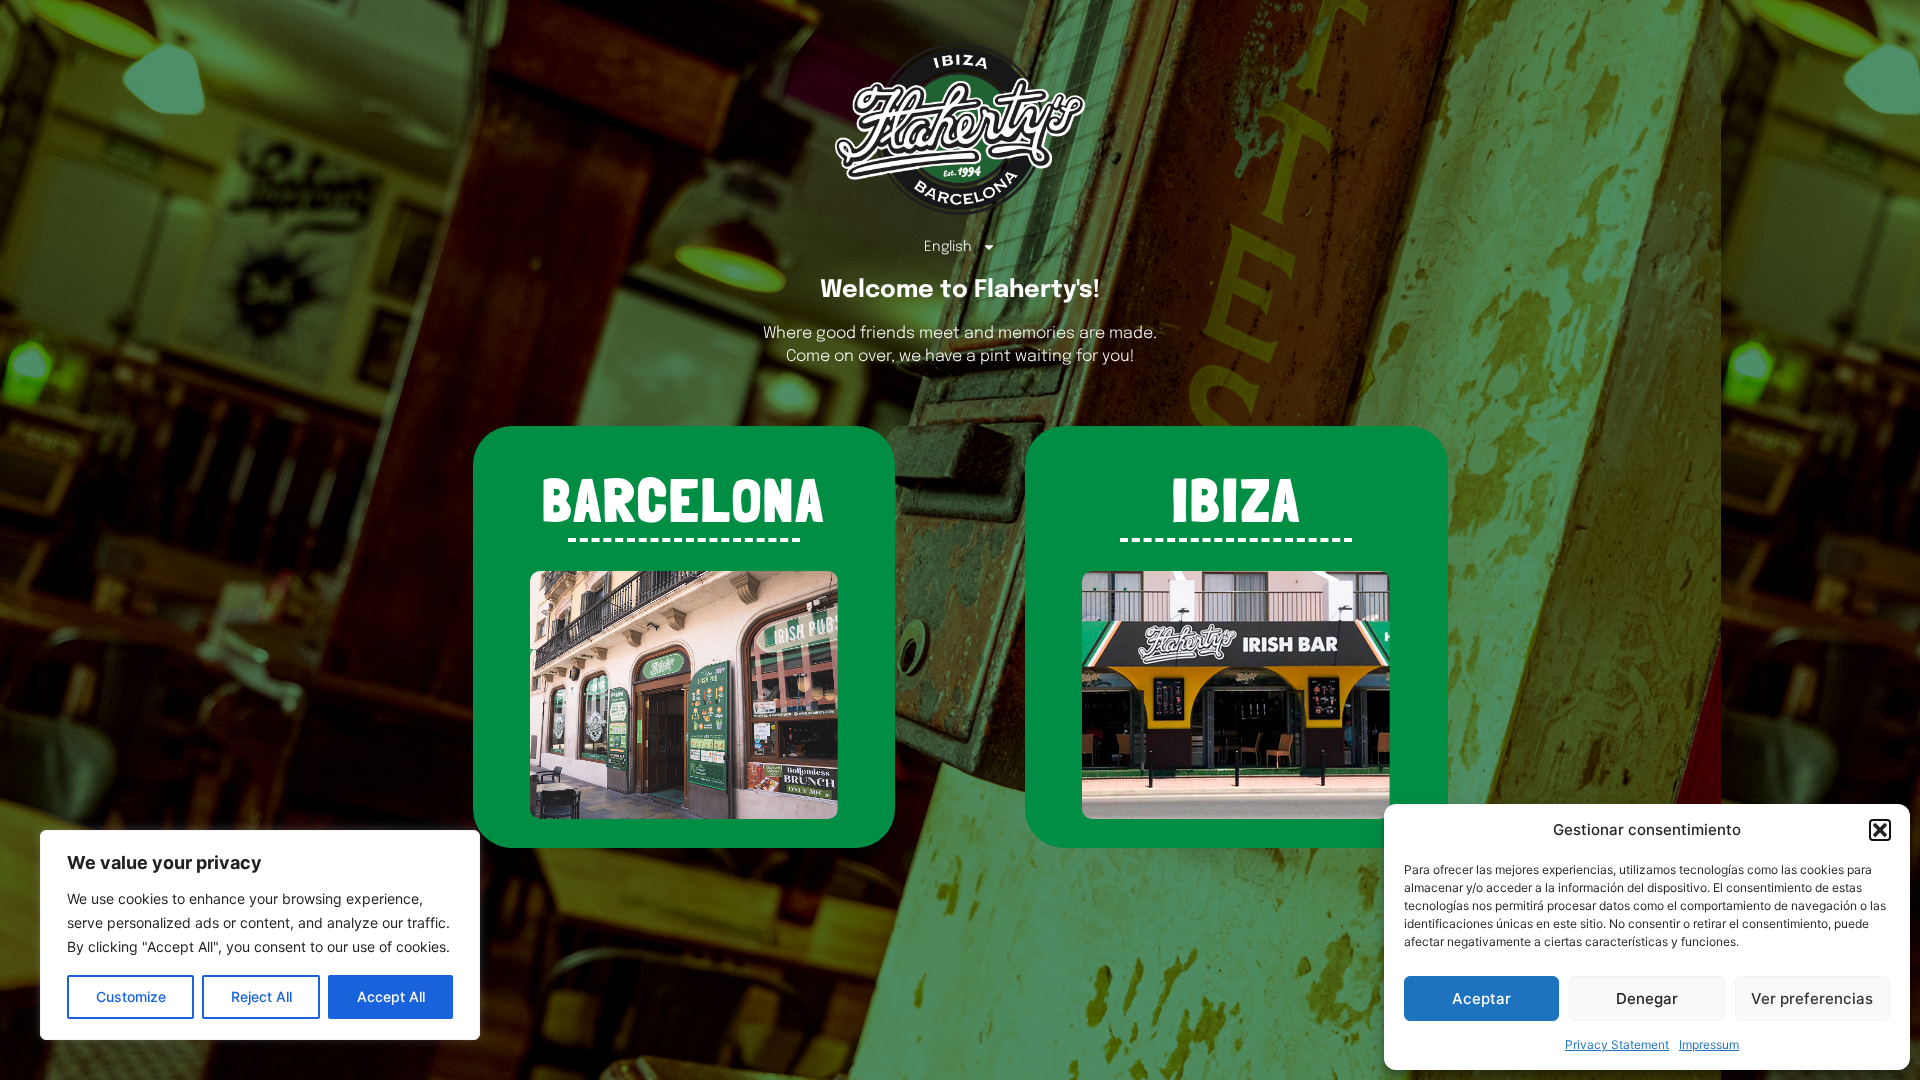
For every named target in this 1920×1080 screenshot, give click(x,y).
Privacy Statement (1617, 1044)
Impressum (1709, 1044)
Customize (131, 996)
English (948, 247)
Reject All (261, 996)
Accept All (391, 996)
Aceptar (1481, 998)
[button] (1880, 830)
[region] (260, 935)
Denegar (1647, 998)
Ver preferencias (1812, 998)
